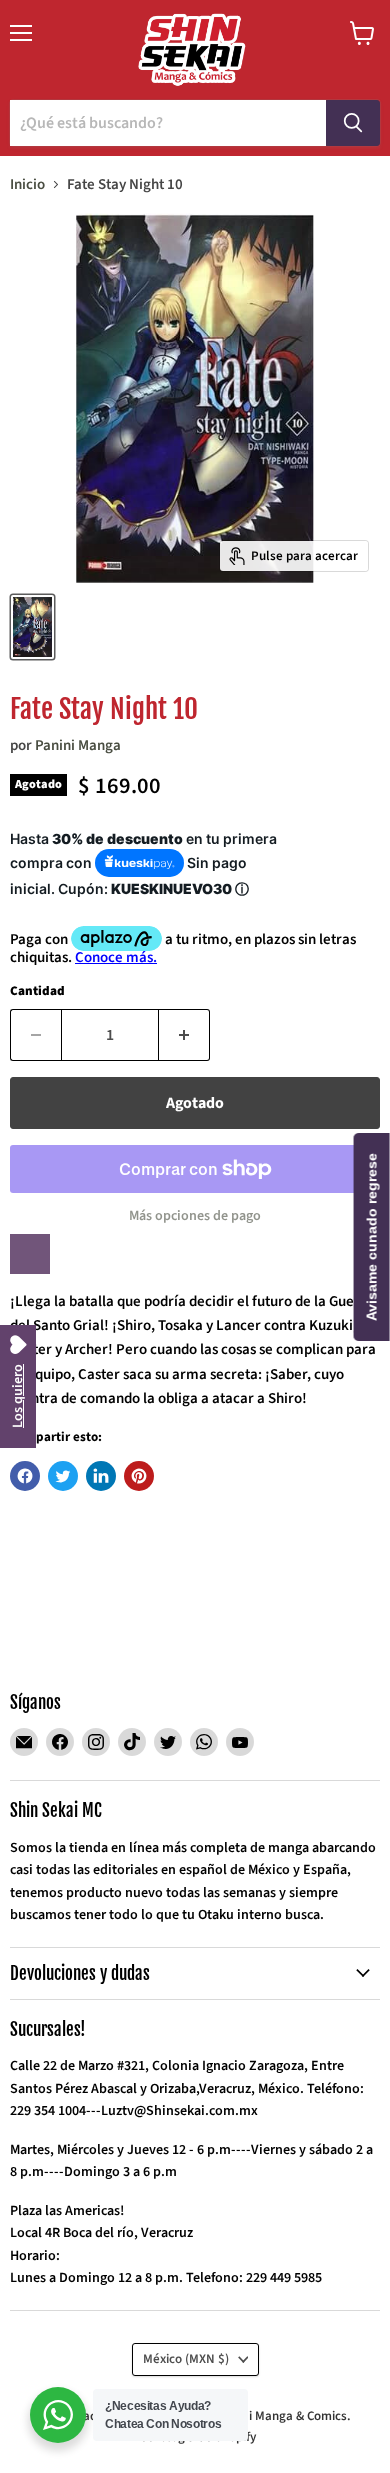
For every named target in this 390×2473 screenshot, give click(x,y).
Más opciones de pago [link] (195, 1216)
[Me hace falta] (30, 1254)
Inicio (27, 184)
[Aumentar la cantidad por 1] (184, 1035)
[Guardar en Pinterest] (139, 1476)
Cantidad (37, 991)
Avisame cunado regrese (372, 1237)
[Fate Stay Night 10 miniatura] (32, 627)
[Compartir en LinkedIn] (101, 1476)
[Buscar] (353, 123)
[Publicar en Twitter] (63, 1476)
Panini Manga (78, 745)
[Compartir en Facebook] (25, 1476)
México (186, 2359)
